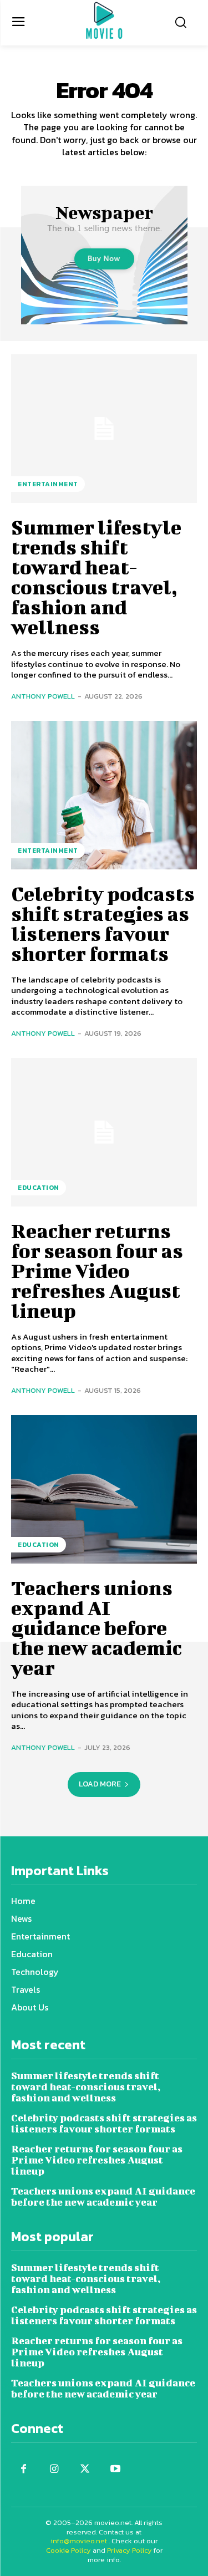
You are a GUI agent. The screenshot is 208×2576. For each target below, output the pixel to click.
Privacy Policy (130, 2550)
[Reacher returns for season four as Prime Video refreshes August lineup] (104, 1132)
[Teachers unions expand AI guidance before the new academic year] (104, 1489)
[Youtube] (115, 2469)
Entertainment (48, 484)
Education (39, 1188)
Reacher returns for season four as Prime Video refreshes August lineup (97, 1270)
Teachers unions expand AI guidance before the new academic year (97, 1627)
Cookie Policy (69, 2550)
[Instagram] (54, 2469)
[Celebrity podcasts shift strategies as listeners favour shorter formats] (104, 795)
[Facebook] (24, 2469)
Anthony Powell (43, 696)
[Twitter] (85, 2469)
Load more (100, 1784)
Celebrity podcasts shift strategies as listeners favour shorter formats (103, 923)
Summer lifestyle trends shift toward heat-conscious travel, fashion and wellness (96, 577)
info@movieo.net (79, 2541)
